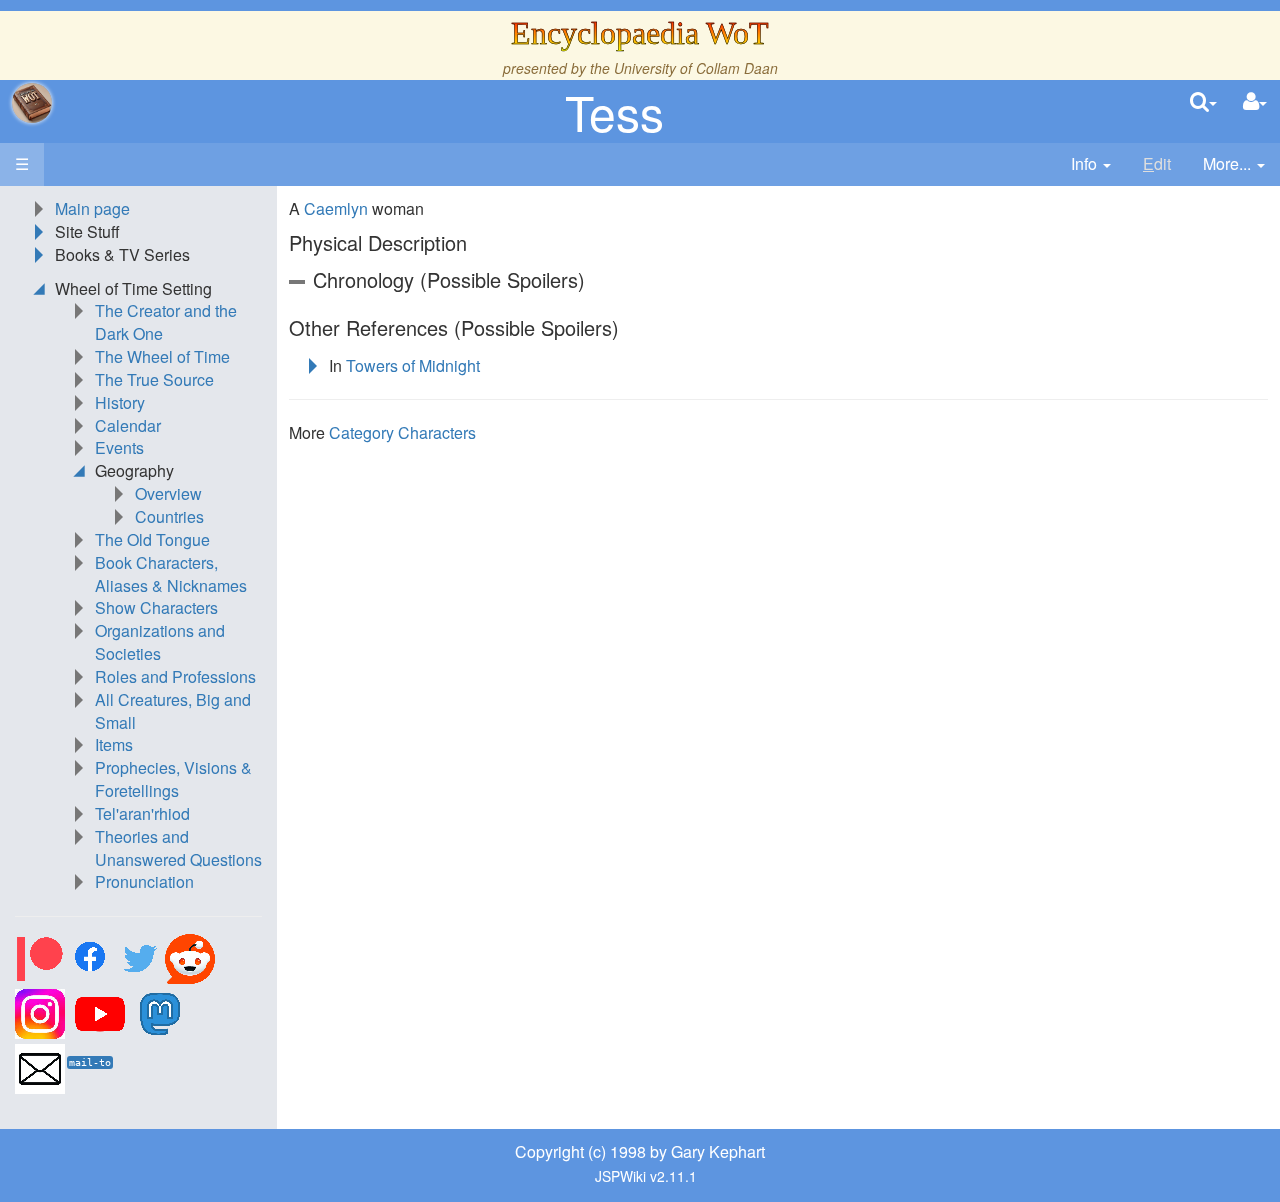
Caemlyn (336, 208)
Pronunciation (144, 881)
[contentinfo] (1091, 164)
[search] (1203, 102)
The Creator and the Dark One (166, 322)
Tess (614, 111)
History (120, 402)
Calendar (128, 425)
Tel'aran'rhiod (142, 813)
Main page (92, 208)
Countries (169, 516)
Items (114, 744)
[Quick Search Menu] (1203, 102)
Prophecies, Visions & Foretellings (173, 779)
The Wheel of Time (162, 356)
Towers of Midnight (413, 365)
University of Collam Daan (696, 68)
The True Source (154, 379)
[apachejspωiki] (32, 103)
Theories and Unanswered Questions (178, 848)
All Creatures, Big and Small (173, 711)
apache (32, 103)
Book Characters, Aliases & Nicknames (171, 574)
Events (119, 447)
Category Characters (402, 432)
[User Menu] (1255, 102)
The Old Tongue (152, 539)
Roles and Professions (175, 676)
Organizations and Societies (160, 642)
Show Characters (156, 607)
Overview (168, 493)
